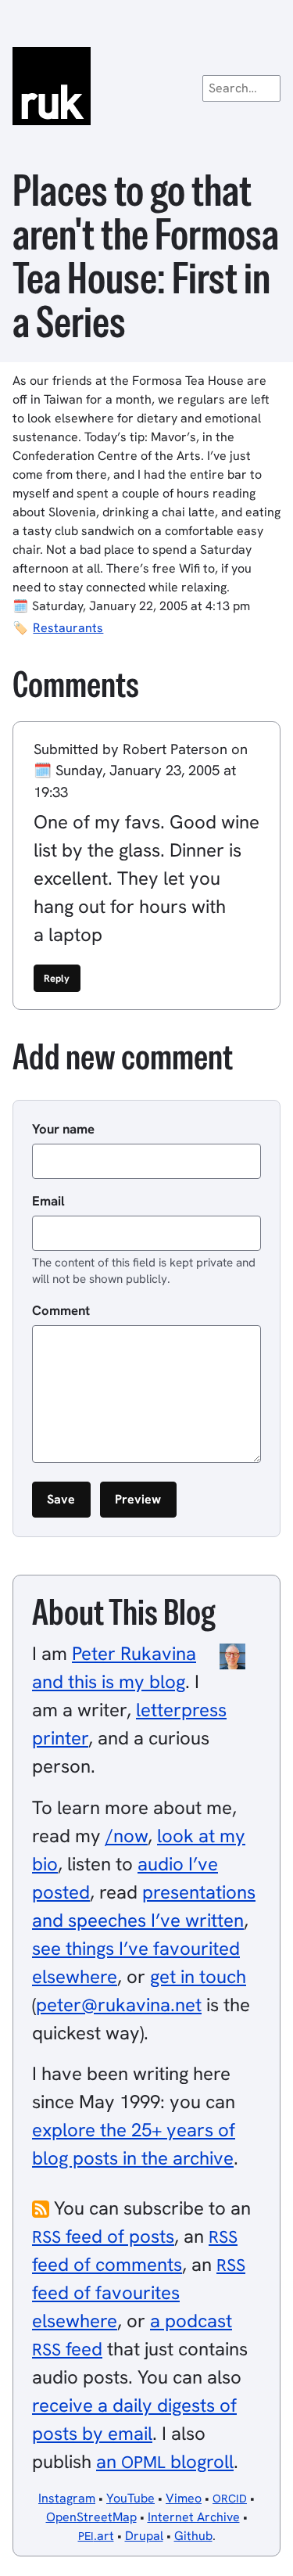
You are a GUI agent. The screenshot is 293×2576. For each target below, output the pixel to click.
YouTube (130, 2498)
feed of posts (103, 2236)
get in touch (198, 1976)
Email (48, 1201)
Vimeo (184, 2498)
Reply (57, 978)
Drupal (144, 2536)
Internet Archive (194, 2517)
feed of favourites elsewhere (139, 2293)
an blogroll (165, 2461)
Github (193, 2536)
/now (127, 1836)
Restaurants (68, 628)
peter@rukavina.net (119, 2005)
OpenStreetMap (91, 2517)
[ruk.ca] (146, 86)
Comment (61, 1310)
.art (96, 2536)
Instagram (67, 2498)
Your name (63, 1129)
